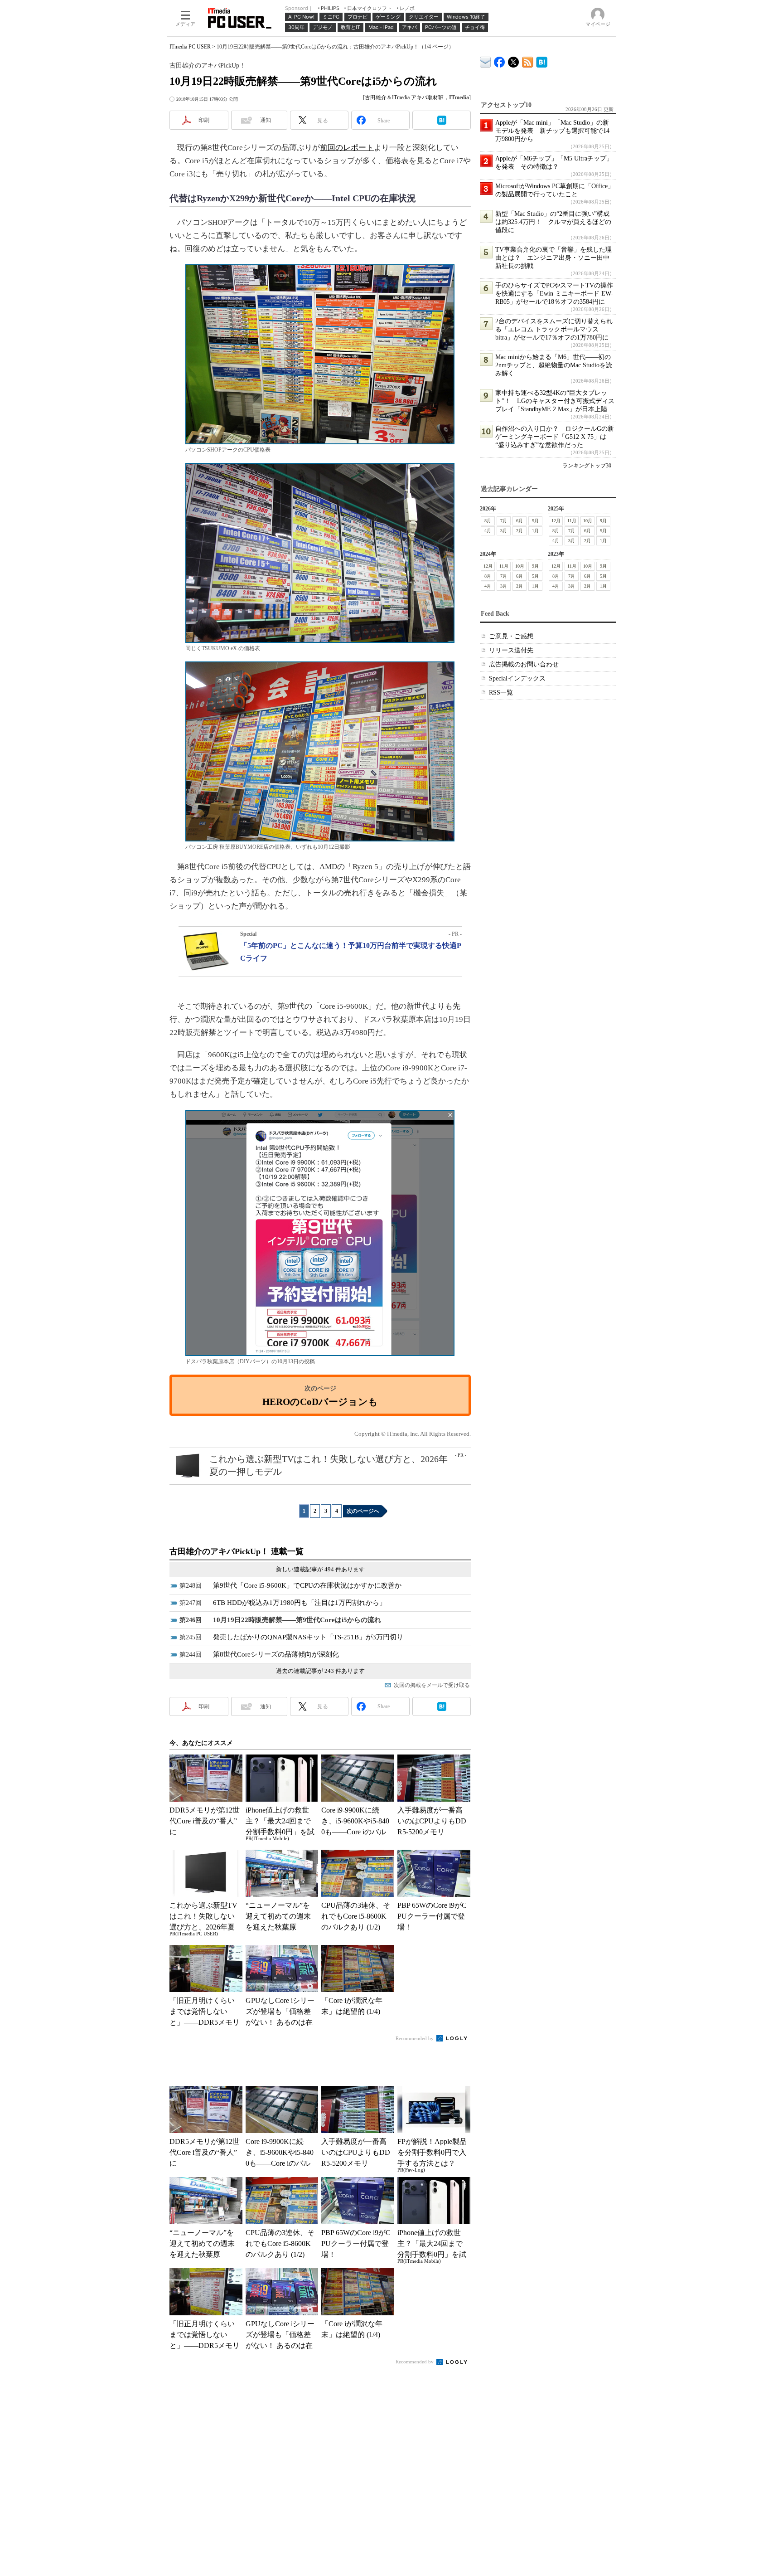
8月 (488, 521)
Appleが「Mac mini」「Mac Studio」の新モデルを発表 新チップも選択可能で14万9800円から (552, 131)
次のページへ (363, 1511)
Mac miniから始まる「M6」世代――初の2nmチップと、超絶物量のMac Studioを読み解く (554, 365)
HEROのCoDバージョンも (320, 1402)
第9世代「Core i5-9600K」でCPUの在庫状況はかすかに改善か (307, 1585)
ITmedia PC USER (190, 47)
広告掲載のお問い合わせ (524, 664)
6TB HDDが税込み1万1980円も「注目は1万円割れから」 (300, 1603)
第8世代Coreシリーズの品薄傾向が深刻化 (276, 1654)
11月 (572, 521)
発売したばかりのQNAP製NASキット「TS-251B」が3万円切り (308, 1637)
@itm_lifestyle (514, 60)
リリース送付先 (511, 650)
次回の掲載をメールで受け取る (432, 1685)
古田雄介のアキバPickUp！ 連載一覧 (237, 1551)
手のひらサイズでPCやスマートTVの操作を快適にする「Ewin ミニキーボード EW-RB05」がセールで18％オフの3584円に (554, 294)
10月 (588, 521)
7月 (504, 521)
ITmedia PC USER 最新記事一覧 (528, 61)
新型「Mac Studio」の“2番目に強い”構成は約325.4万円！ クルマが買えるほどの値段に (553, 222)
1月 (535, 531)
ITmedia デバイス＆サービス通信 (486, 61)
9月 (603, 521)
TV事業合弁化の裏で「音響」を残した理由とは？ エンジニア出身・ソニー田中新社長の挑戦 (553, 258)
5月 (535, 521)
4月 (488, 531)
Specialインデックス (517, 678)
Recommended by (415, 2038)
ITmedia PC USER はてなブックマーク (542, 61)
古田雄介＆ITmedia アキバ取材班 (404, 97)
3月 (504, 531)
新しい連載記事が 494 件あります (320, 1569)
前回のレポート (347, 148)
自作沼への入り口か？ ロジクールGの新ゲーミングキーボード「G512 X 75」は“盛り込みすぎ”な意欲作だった (555, 437)
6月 (520, 521)
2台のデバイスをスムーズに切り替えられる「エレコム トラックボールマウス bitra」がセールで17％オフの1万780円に (554, 329)
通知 (266, 120)
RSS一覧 (501, 693)
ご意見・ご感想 (511, 636)
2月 (520, 531)
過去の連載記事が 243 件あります (320, 1671)
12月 (556, 521)
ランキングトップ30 (587, 466)
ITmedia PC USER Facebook (500, 60)
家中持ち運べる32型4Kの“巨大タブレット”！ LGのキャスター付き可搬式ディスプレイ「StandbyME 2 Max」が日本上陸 (555, 401)
